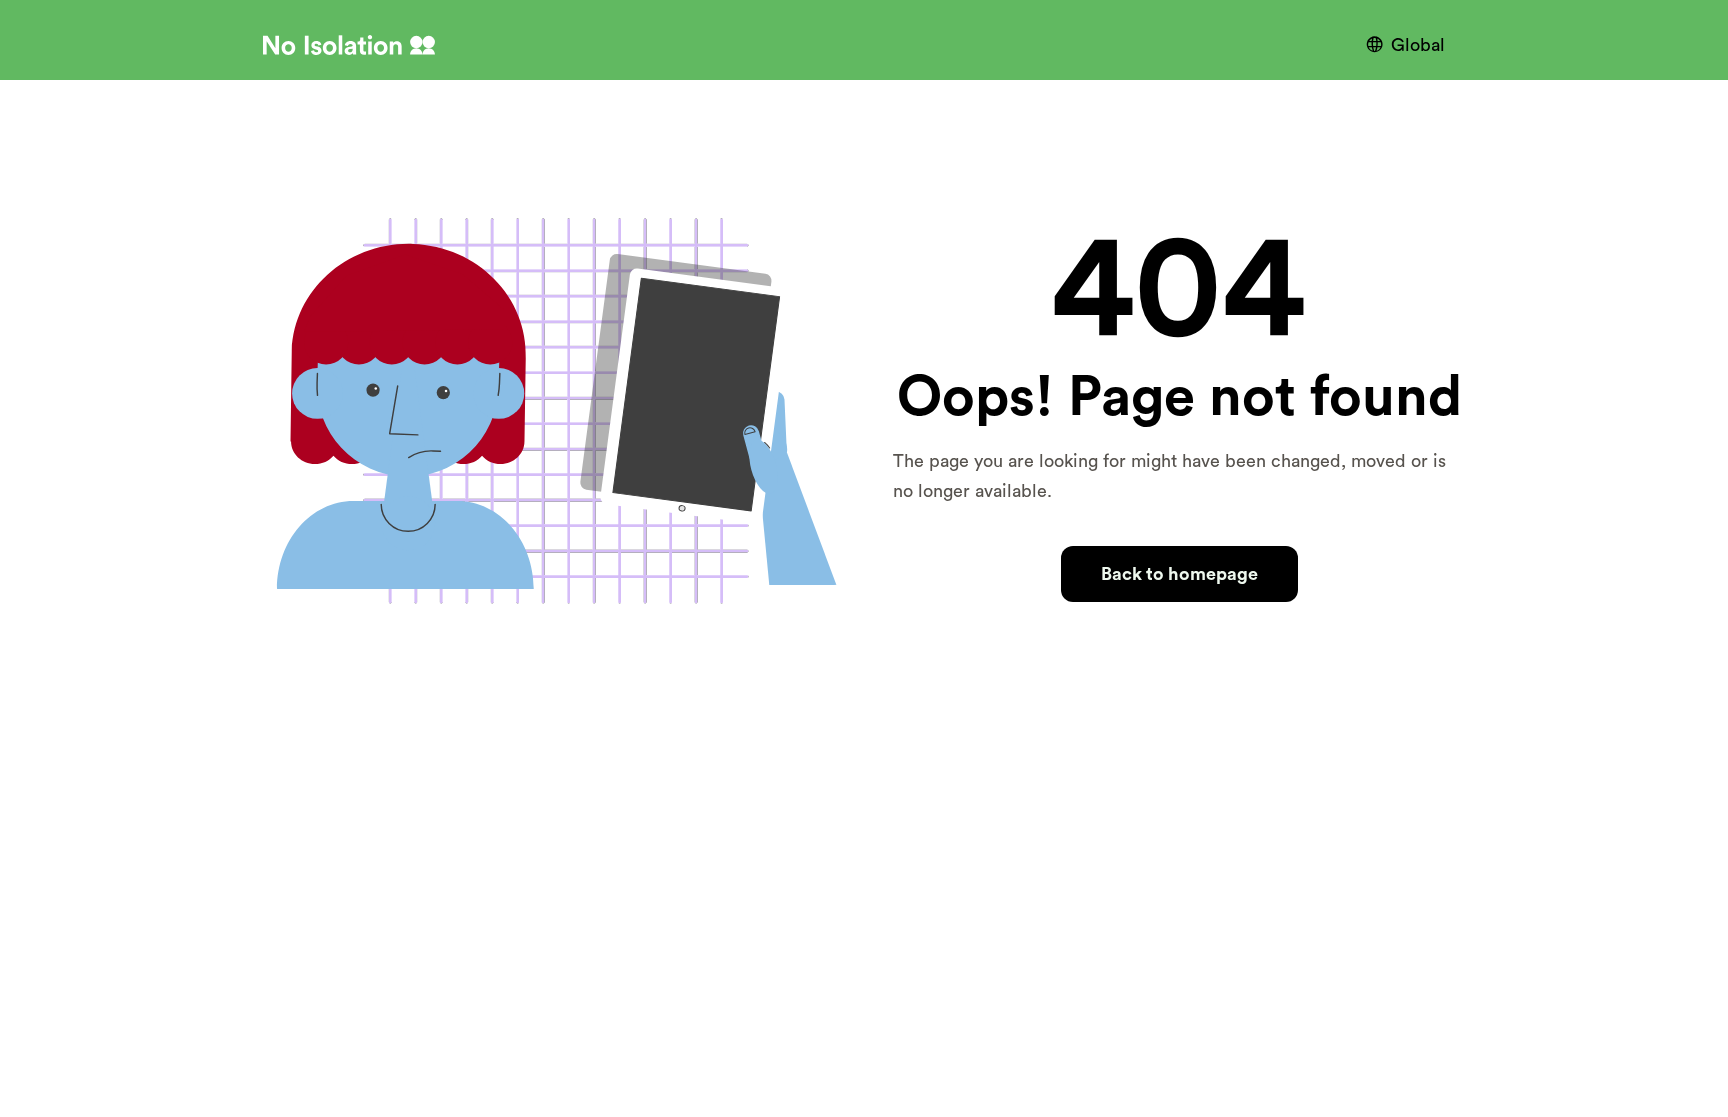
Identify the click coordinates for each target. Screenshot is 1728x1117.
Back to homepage (1179, 574)
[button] (1410, 45)
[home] (349, 45)
